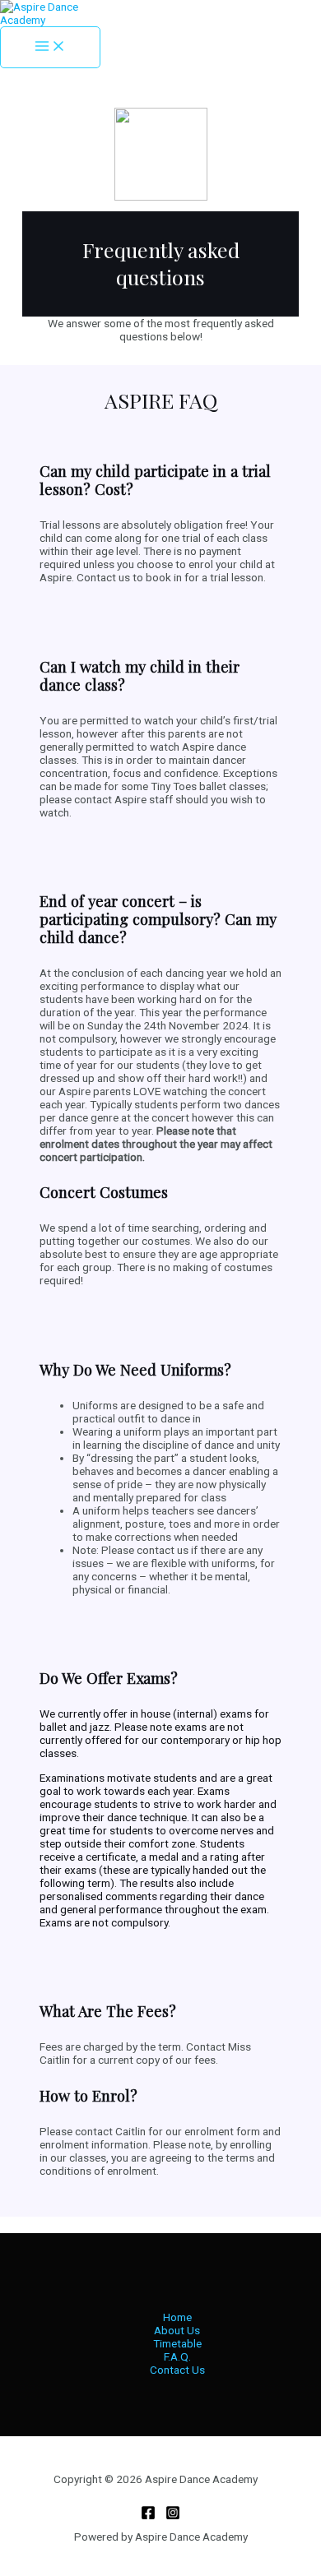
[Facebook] (148, 2516)
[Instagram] (173, 2516)
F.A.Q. (177, 2356)
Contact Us (177, 2370)
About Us (177, 2330)
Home (177, 2317)
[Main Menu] (50, 47)
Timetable (177, 2343)
